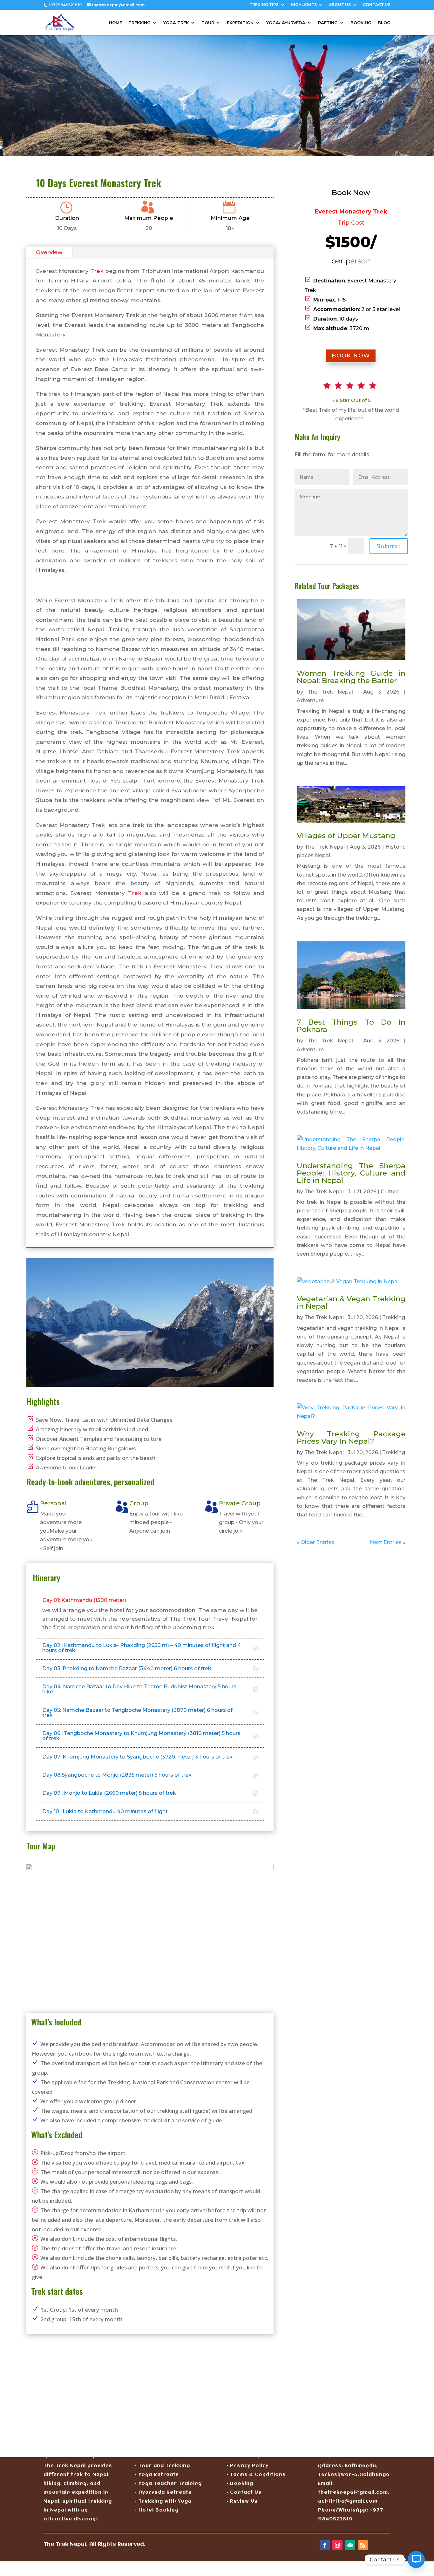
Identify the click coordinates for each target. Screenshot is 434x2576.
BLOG (384, 23)
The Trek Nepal (330, 692)
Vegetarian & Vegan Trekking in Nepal (351, 1302)
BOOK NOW (351, 356)
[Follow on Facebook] (325, 2545)
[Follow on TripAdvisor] (350, 2545)
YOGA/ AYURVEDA (286, 23)
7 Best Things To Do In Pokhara (351, 1026)
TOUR (208, 23)
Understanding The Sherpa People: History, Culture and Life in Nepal (351, 1173)
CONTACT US (377, 5)
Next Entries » (388, 1542)
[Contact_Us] (416, 2559)
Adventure (310, 700)
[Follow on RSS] (363, 2545)
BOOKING (361, 23)
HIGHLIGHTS (304, 5)
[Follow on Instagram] (337, 2545)
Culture (390, 1192)
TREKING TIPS (264, 5)
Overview (49, 252)
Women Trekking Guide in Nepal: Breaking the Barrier (351, 677)
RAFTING (328, 23)
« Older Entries (315, 1542)
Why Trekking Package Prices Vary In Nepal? (351, 1437)
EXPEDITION (240, 23)
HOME (115, 23)
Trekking (394, 1317)
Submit (389, 546)
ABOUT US (340, 5)
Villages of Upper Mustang (346, 836)
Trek (97, 271)
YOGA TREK (176, 23)
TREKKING (139, 23)
